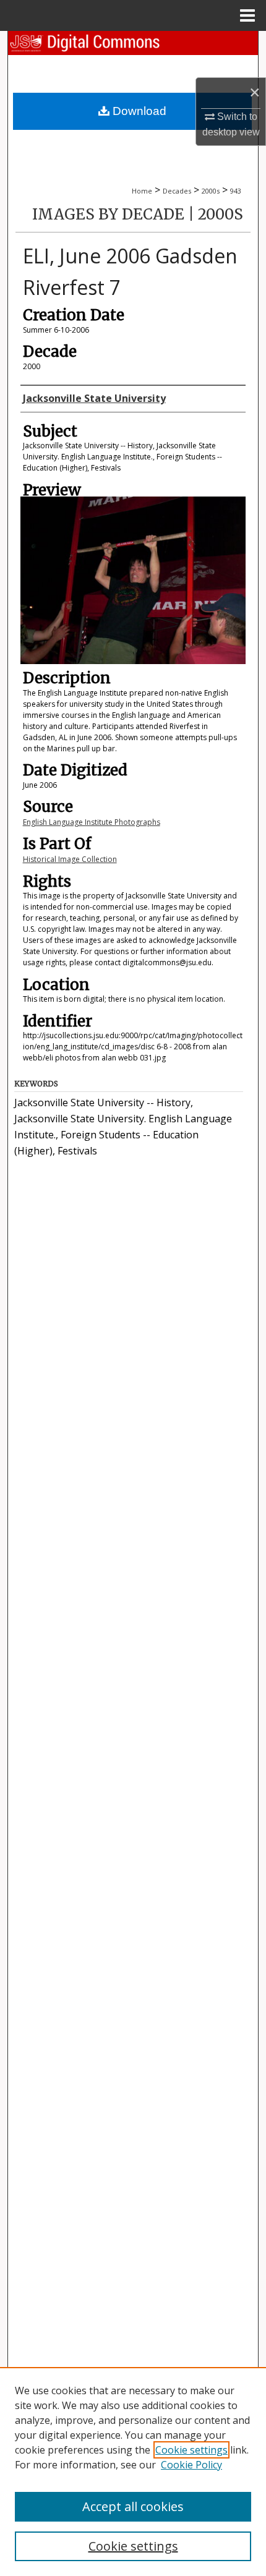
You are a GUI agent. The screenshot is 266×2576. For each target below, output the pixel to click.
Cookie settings (191, 2450)
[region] (133, 2472)
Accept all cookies (133, 2506)
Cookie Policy (191, 2465)
